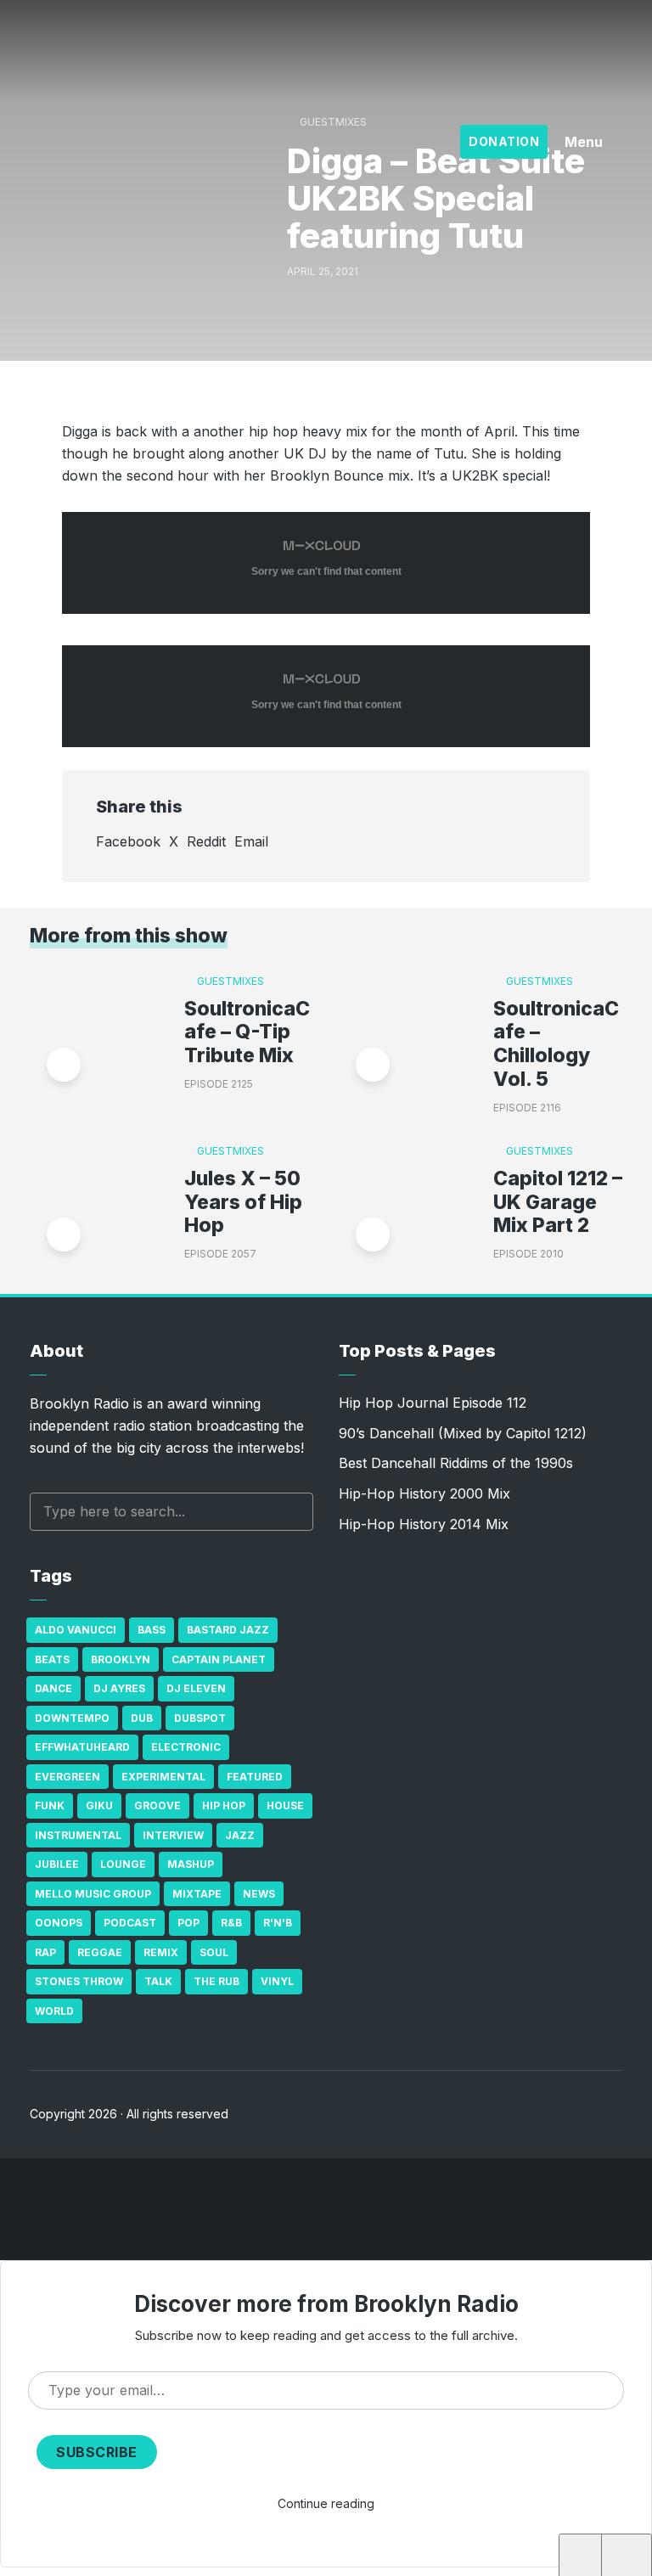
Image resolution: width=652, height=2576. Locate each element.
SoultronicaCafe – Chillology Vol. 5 (556, 1044)
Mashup (191, 1864)
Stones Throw (79, 1981)
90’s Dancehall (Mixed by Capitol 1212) (463, 1433)
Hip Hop (224, 1805)
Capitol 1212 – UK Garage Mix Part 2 (558, 1202)
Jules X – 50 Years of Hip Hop (243, 1202)
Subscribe (97, 2452)
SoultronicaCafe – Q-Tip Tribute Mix (247, 1032)
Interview (173, 1835)
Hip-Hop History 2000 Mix (424, 1493)
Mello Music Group (93, 1894)
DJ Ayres (119, 1688)
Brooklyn (121, 1659)
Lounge (123, 1864)
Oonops (59, 1923)
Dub (142, 1718)
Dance (53, 1688)
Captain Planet (219, 1659)
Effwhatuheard (82, 1747)
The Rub (216, 1981)
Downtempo (72, 1718)
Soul (214, 1952)
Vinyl (277, 1981)
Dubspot (200, 1718)
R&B (231, 1923)
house (285, 1805)
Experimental (163, 1777)
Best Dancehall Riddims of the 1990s (456, 1463)
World (54, 2011)
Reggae (100, 1952)
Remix (161, 1952)
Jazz (240, 1835)
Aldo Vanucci (76, 1630)
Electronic (186, 1747)
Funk (50, 1805)
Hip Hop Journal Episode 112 (433, 1403)
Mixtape (197, 1894)
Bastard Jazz (228, 1630)
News (259, 1894)
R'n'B (278, 1923)
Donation (504, 141)
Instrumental (78, 1835)
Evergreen (67, 1777)
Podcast (130, 1923)
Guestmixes (333, 122)
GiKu (99, 1805)
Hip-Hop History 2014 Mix (424, 1524)
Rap (45, 1952)
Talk (158, 1981)
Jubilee (57, 1864)
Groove (157, 1805)
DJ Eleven (196, 1688)
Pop (188, 1923)
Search (292, 1512)
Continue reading (326, 2503)
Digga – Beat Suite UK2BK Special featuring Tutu (202, 2559)
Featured (255, 1777)
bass (152, 1630)
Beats (52, 1659)
